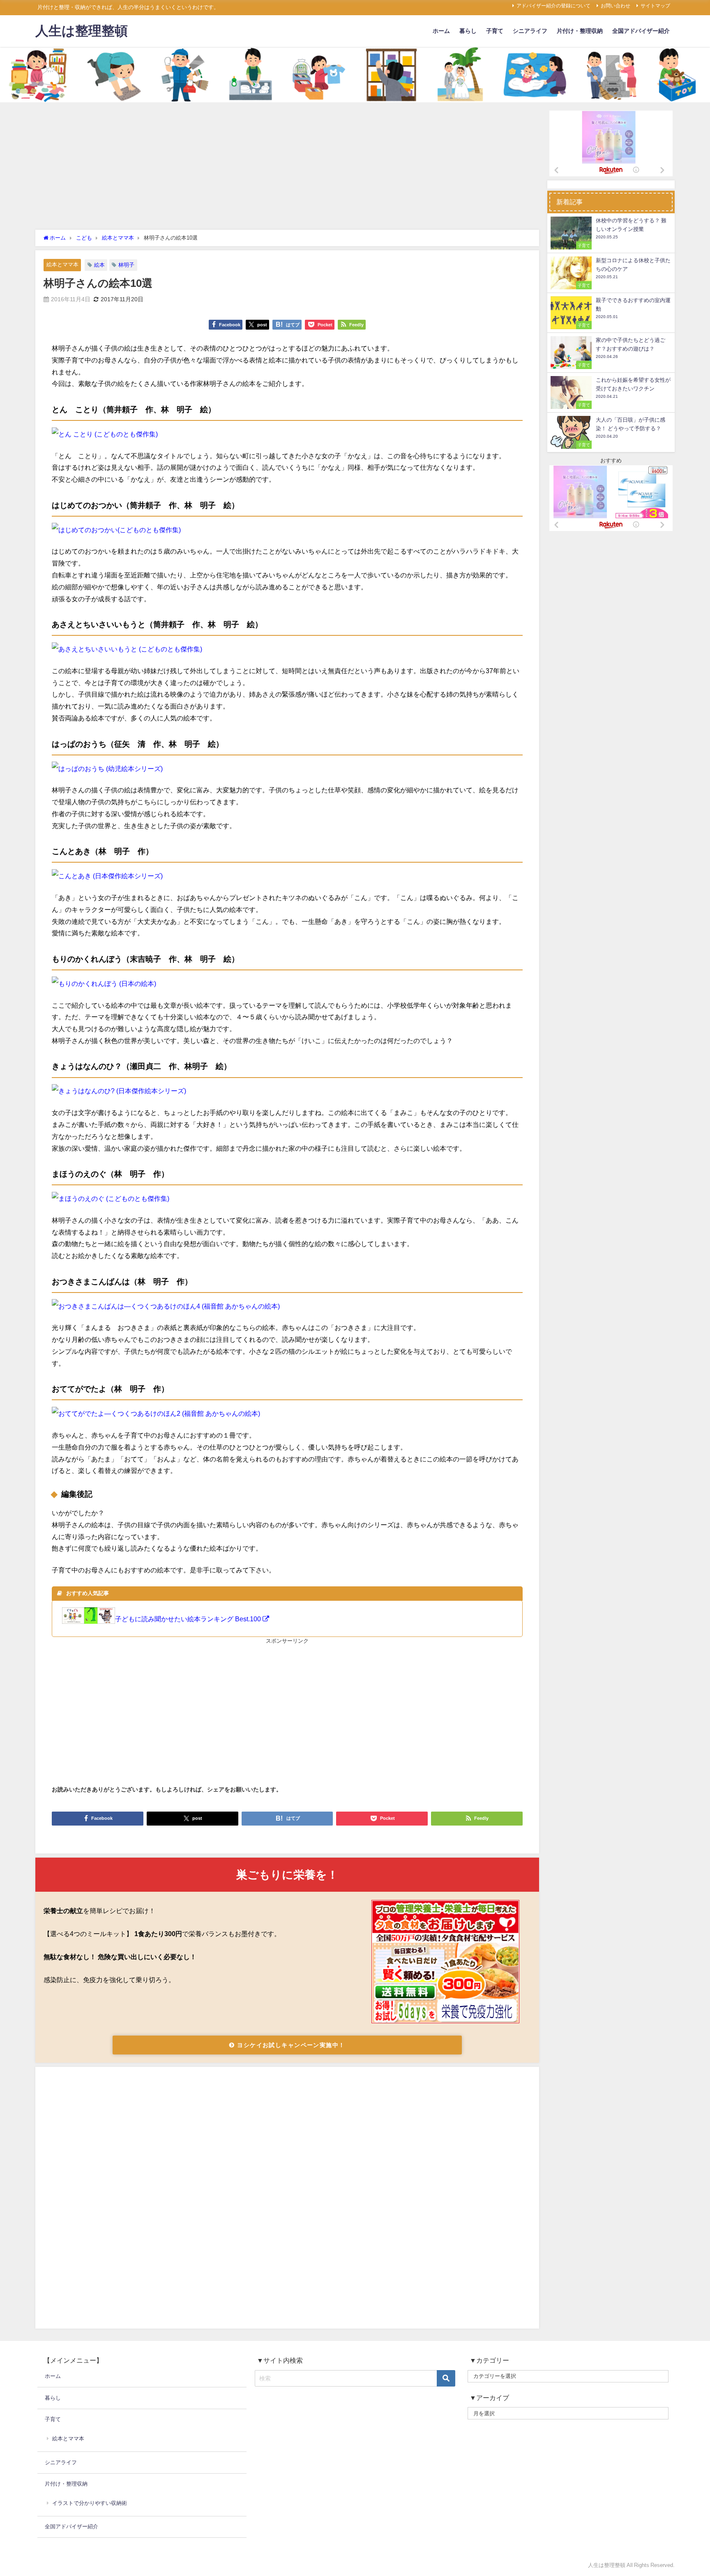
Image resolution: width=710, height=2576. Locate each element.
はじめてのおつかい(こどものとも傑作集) (120, 530)
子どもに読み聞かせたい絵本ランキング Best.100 (189, 1619)
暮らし (468, 31)
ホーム (441, 31)
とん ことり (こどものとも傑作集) (108, 434)
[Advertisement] (287, 168)
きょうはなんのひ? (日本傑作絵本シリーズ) (122, 1091)
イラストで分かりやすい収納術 (90, 2503)
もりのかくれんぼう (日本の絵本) (107, 983)
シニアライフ (530, 31)
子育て (495, 31)
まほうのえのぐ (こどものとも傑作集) (114, 1198)
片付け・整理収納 (580, 31)
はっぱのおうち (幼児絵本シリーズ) (111, 769)
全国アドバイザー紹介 (641, 31)
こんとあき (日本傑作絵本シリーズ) (111, 876)
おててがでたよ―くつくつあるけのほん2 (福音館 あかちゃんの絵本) (159, 1413)
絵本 (99, 265)
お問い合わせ (615, 6)
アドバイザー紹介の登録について (553, 6)
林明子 (126, 265)
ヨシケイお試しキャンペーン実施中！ (290, 2045)
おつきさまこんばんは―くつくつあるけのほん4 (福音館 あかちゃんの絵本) (169, 1306)
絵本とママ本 (62, 264)
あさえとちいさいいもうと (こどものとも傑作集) (130, 649)
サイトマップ (655, 6)
